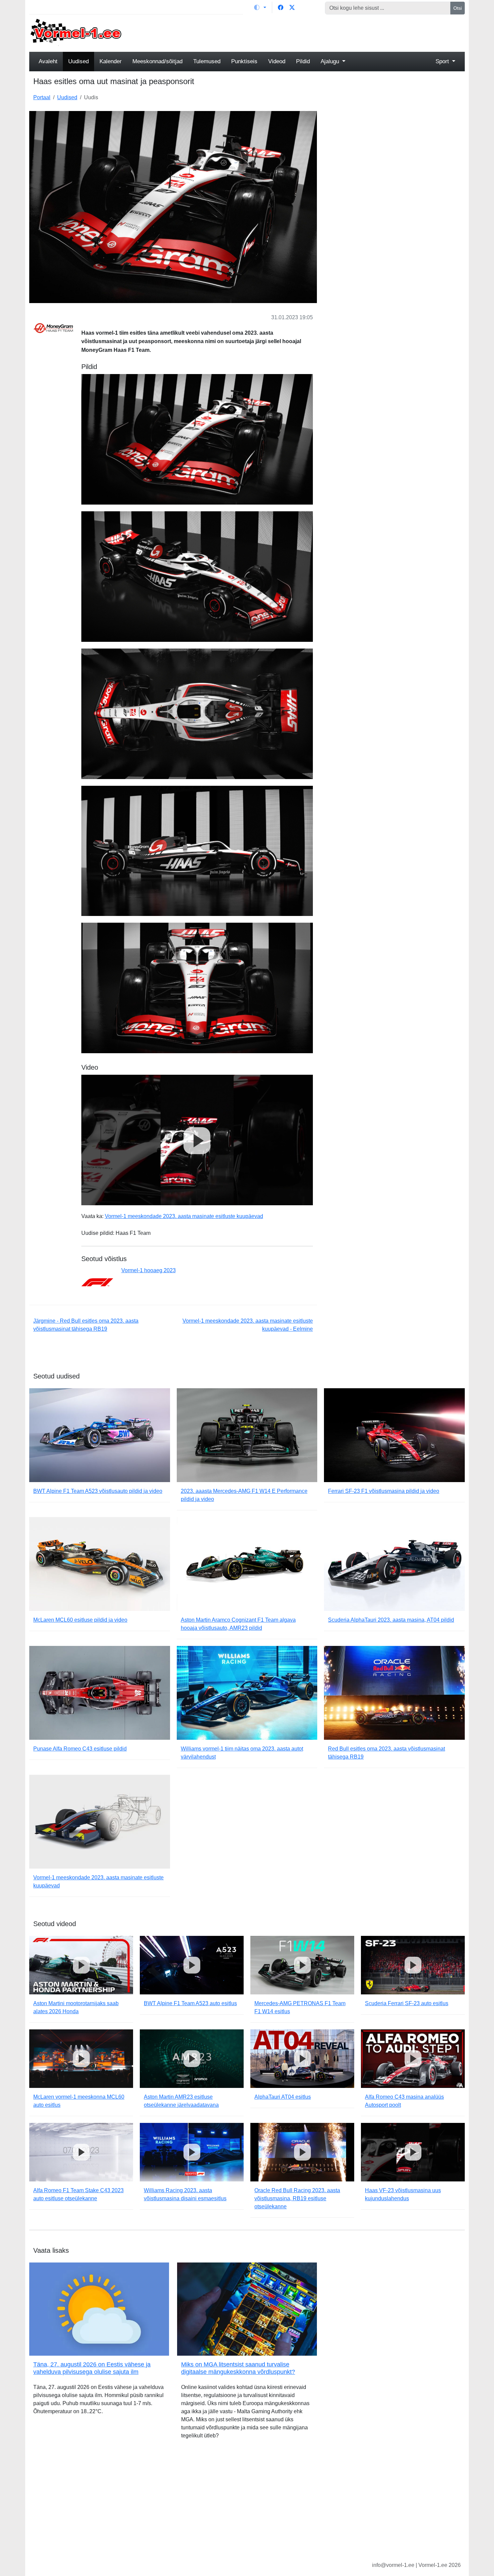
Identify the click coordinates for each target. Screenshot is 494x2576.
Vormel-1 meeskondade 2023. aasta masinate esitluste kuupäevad (184, 1216)
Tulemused (207, 61)
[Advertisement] (302, 32)
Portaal (42, 97)
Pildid (303, 61)
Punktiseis (244, 61)
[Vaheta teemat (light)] (260, 7)
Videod (277, 61)
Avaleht (48, 61)
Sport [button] (443, 61)
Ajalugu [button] (331, 61)
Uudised (78, 61)
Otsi (458, 8)
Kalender (111, 61)
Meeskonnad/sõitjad (157, 61)
